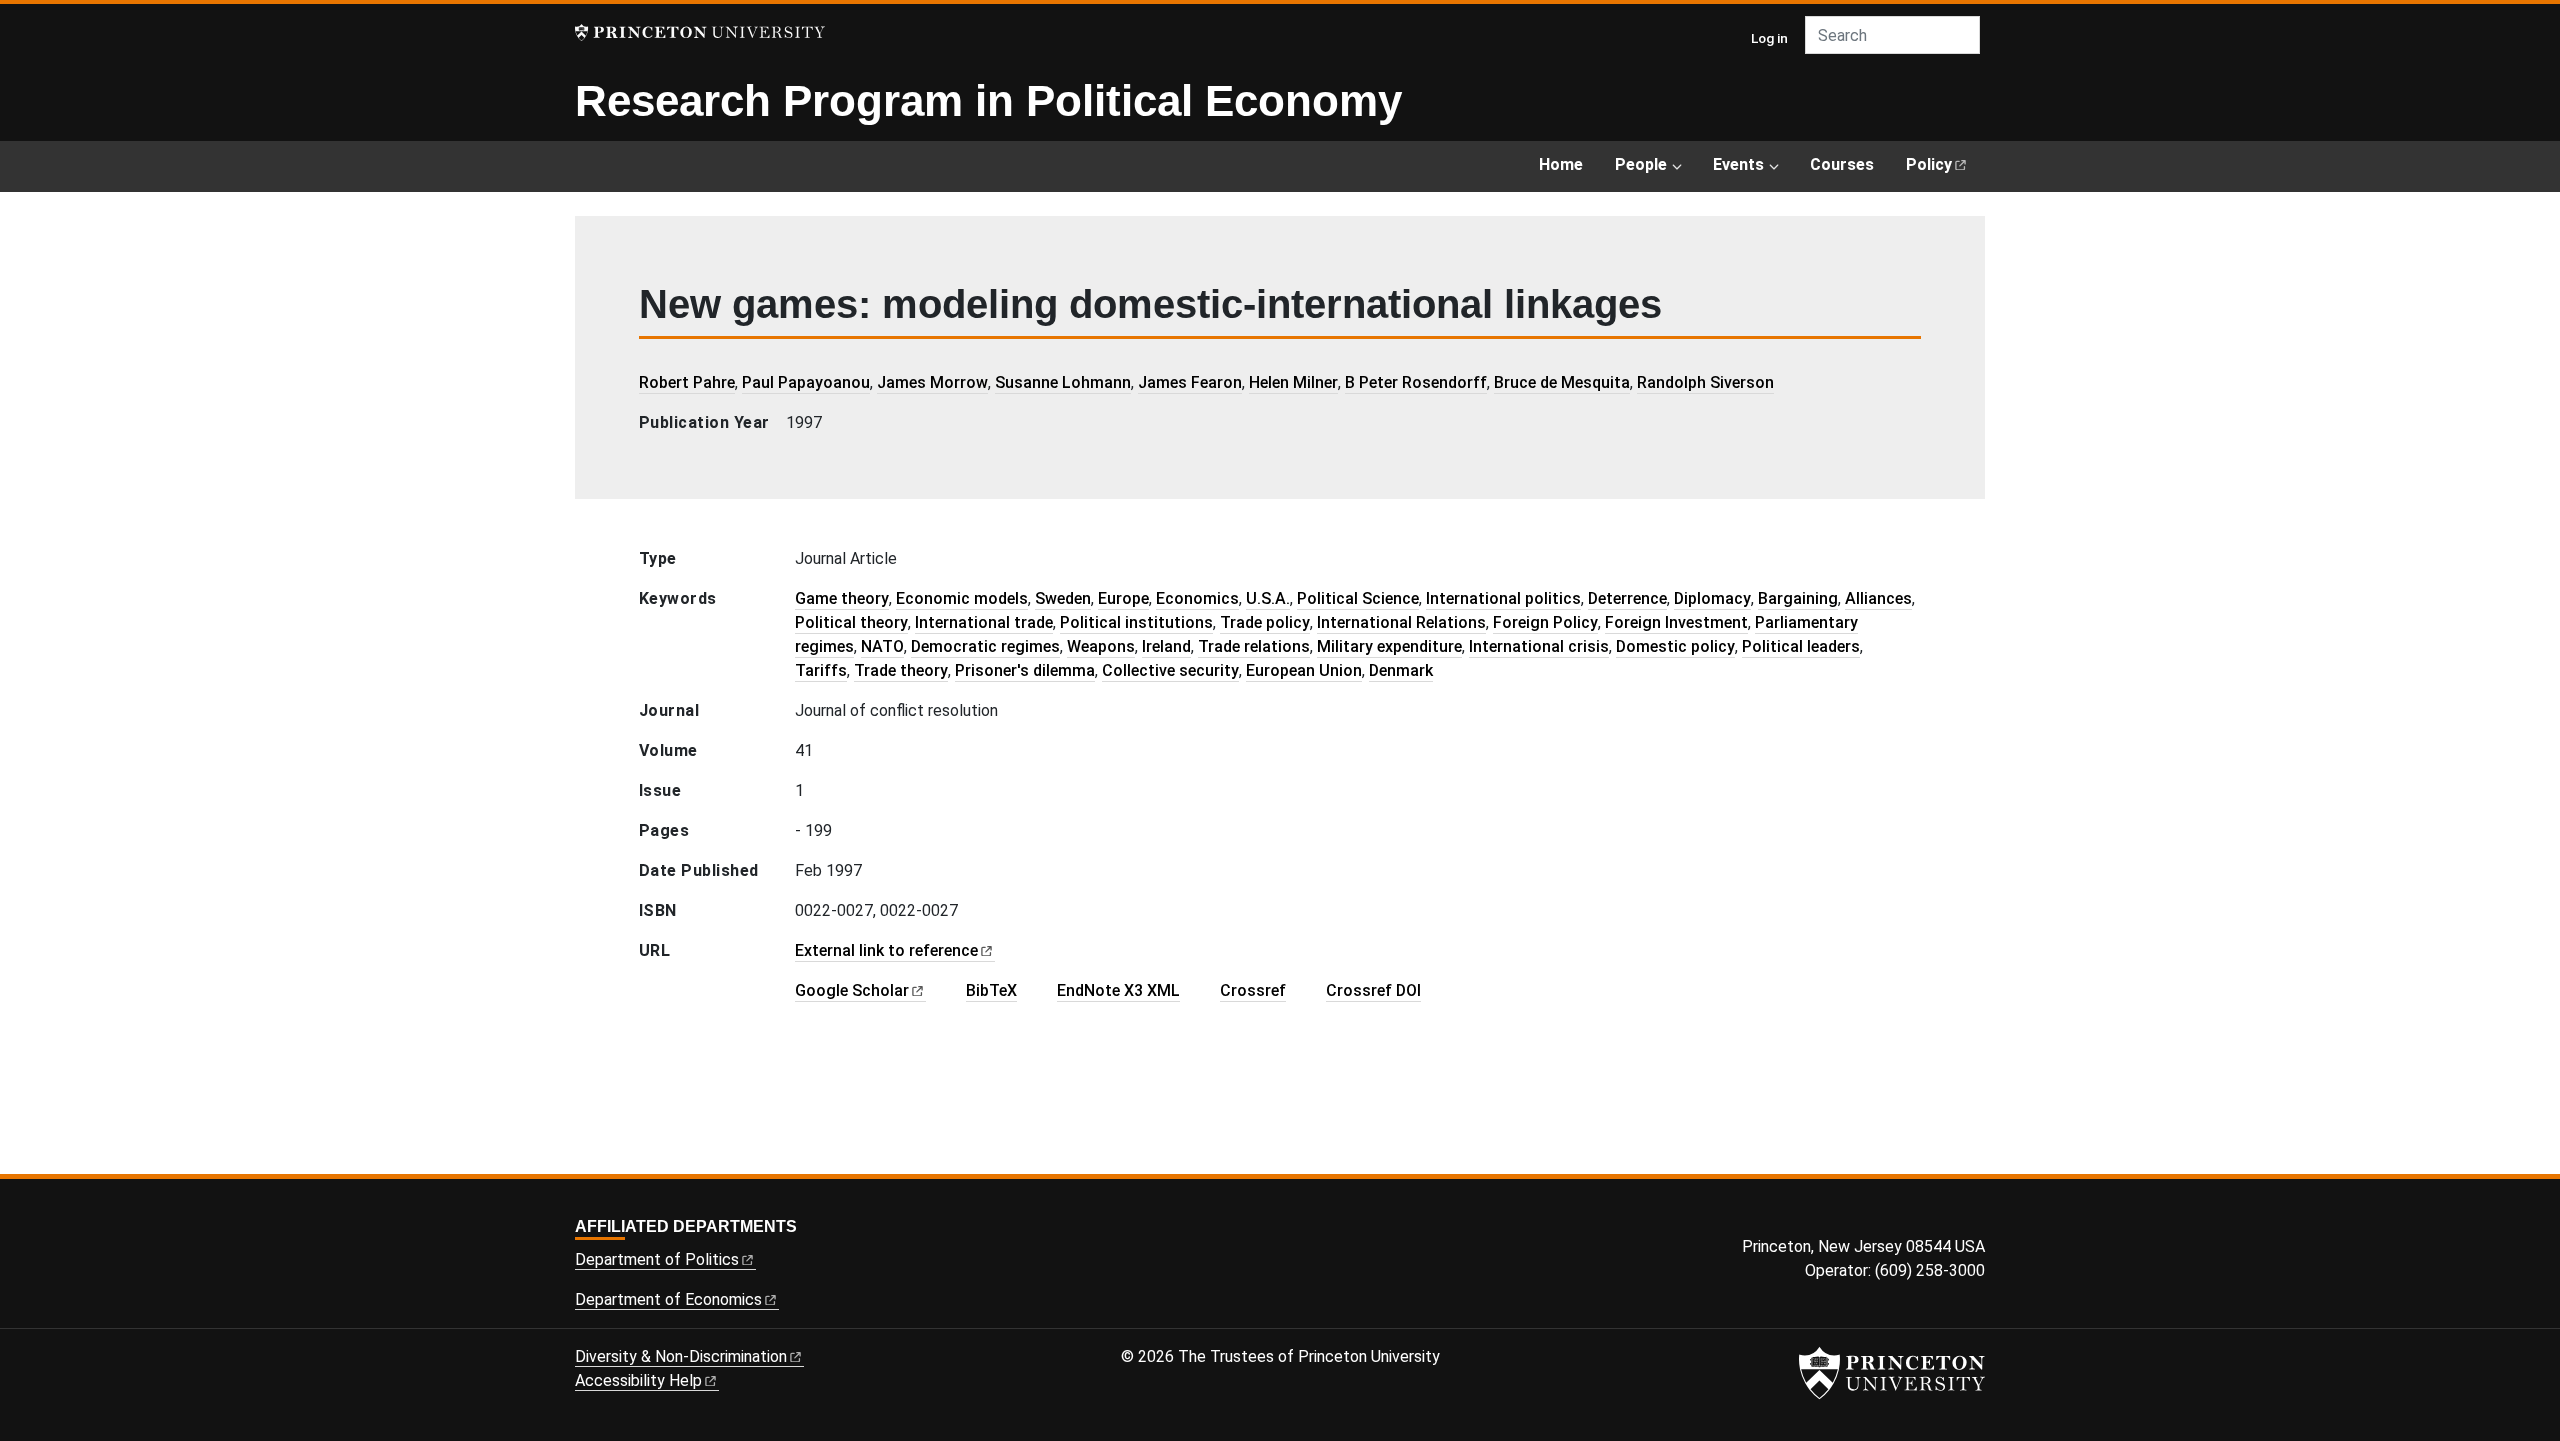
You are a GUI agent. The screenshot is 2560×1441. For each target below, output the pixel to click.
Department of (657, 1259)
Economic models (962, 598)
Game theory (842, 598)
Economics (1197, 598)
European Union (1304, 670)
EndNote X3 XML (1118, 990)
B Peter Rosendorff (1416, 382)
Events (1738, 164)
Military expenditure (1389, 646)
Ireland (1166, 646)
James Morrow (932, 382)
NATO (882, 646)
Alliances (1878, 598)
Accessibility (638, 1380)
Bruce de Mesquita (1562, 382)
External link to (886, 950)
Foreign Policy (1545, 622)
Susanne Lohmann (1063, 382)
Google (852, 990)
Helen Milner (1293, 382)
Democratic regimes (985, 646)
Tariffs (821, 670)
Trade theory (901, 670)
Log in (1769, 38)
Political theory (851, 622)
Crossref (1253, 990)
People (1641, 164)
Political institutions (1136, 622)
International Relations (1401, 622)
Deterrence (1627, 598)
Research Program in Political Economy (988, 100)
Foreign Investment (1676, 622)
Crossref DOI (1373, 990)
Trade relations (1254, 646)
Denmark (1401, 670)
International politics (1503, 598)
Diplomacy (1712, 598)
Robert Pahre (687, 382)
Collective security (1170, 670)
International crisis (1539, 646)
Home (1561, 164)
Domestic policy (1675, 646)
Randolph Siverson (1705, 382)
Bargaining (1798, 598)
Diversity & (681, 1356)
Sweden (1063, 598)
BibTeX (991, 990)
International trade (984, 622)
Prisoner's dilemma (1025, 670)
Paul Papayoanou (806, 382)
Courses (1842, 164)
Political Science (1358, 598)
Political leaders (1801, 646)
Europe (1123, 598)
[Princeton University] (700, 32)
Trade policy (1265, 622)
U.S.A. (1268, 598)
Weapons (1101, 646)
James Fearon (1190, 382)
